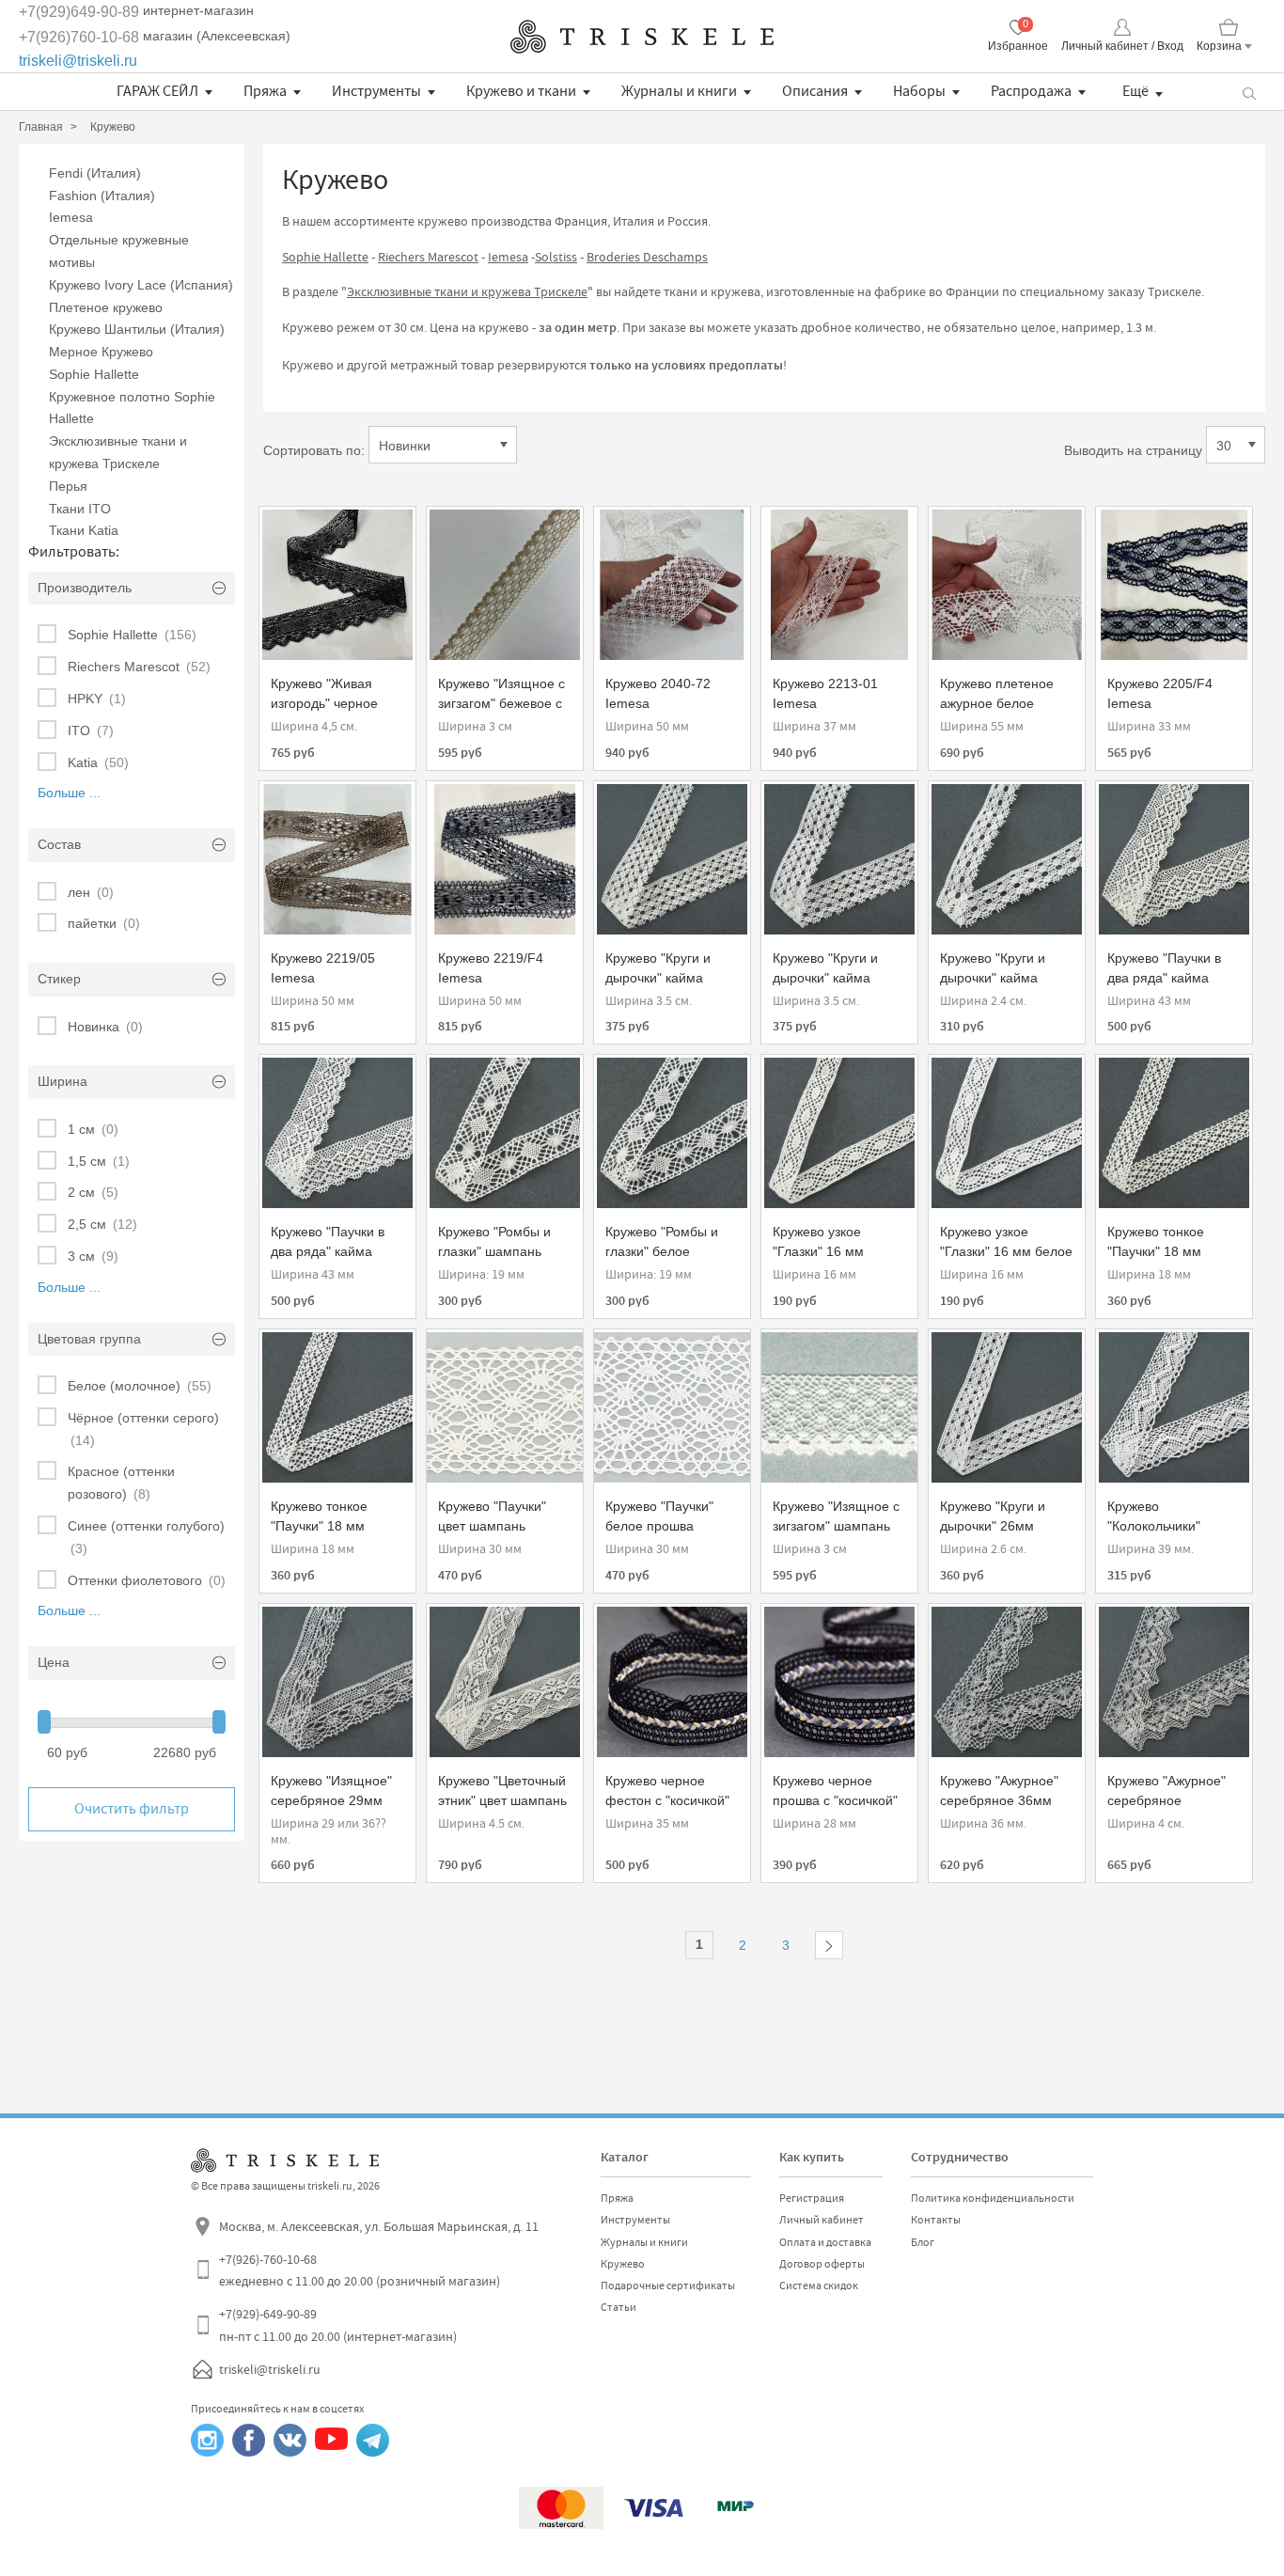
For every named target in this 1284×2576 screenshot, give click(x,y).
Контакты (936, 2220)
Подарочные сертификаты (668, 2285)
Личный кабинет (822, 2220)
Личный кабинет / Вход (1122, 46)
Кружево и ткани (521, 91)
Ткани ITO (80, 509)
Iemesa (71, 217)
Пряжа (265, 91)
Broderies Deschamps (647, 257)
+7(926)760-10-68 (79, 37)
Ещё (1135, 91)
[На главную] (642, 37)
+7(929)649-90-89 (79, 12)
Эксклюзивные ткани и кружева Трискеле (467, 291)
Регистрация (812, 2198)
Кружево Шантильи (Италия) (137, 329)
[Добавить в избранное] (290, 530)
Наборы (919, 91)
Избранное (1018, 46)
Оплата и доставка (825, 2242)
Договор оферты (822, 2264)
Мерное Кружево (101, 352)
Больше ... (69, 793)
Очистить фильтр (132, 1809)
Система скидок (819, 2285)
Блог (923, 2242)
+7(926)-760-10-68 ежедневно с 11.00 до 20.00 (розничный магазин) (360, 2270)
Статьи (619, 2307)
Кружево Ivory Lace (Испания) (141, 285)
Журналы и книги (679, 91)
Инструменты (376, 91)
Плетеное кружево (106, 307)
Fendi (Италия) (95, 173)
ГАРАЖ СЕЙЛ (157, 91)
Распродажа (1031, 91)
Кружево (623, 2264)
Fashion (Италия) (102, 196)
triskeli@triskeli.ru (78, 61)
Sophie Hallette (94, 374)
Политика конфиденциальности (993, 2198)
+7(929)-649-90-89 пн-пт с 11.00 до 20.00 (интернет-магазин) (338, 2325)
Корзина (1219, 46)
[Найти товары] (1249, 92)
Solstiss (556, 257)
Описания (815, 91)
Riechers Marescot (428, 257)
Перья (68, 486)
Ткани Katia (84, 530)
